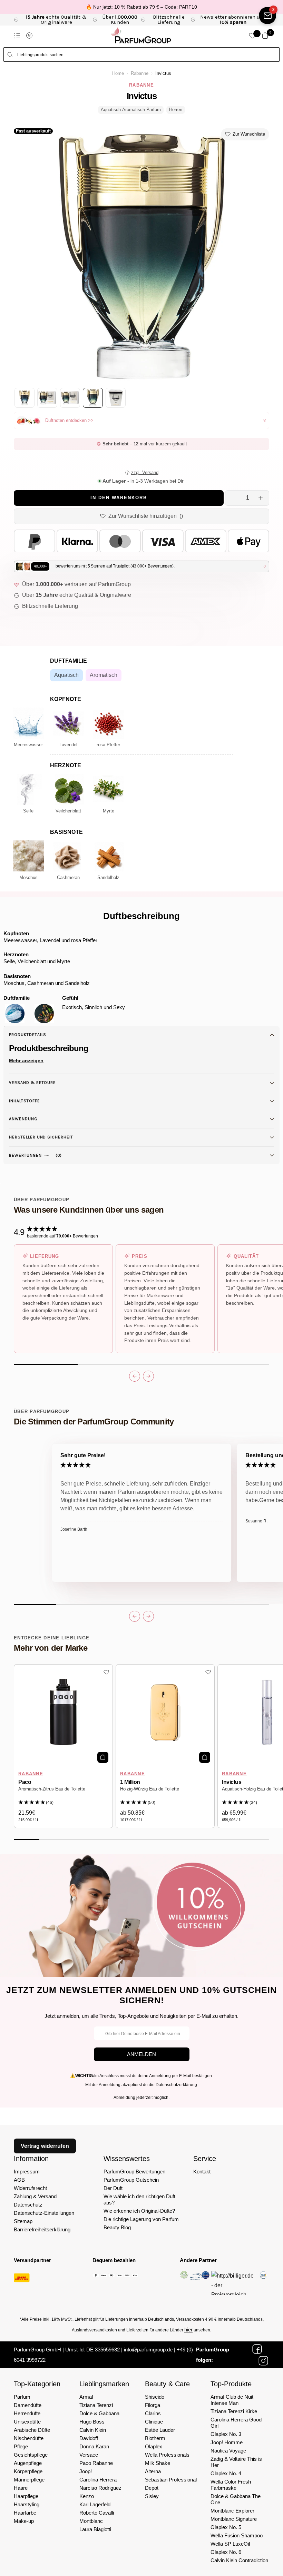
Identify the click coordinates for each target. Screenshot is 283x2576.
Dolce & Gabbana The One (236, 2499)
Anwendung (23, 1119)
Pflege (21, 2446)
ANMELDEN (141, 2054)
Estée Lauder (160, 2430)
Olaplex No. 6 (226, 2552)
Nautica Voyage (228, 2451)
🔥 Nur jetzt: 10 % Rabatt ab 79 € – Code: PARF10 (141, 7)
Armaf (86, 2397)
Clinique (154, 2422)
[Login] (29, 36)
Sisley (152, 2496)
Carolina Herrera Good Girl (236, 2423)
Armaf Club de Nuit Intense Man (232, 2400)
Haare (21, 2488)
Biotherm (155, 2438)
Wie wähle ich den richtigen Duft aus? (139, 2199)
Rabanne (140, 73)
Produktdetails (28, 1035)
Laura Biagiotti (95, 2529)
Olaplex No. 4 (226, 2473)
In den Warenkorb (119, 498)
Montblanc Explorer (232, 2511)
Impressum (27, 2172)
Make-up (24, 2521)
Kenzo (87, 2496)
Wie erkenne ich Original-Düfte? (139, 2211)
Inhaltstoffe (25, 1101)
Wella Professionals (167, 2455)
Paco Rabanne (96, 2463)
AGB (19, 2180)
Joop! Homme (227, 2442)
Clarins (153, 2413)
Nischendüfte (29, 2438)
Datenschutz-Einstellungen (44, 2213)
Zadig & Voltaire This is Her (236, 2462)
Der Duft (113, 2188)
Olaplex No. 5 (226, 2527)
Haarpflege (26, 2496)
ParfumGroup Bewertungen (134, 2172)
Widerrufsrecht (30, 2188)
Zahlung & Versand (35, 2196)
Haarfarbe (25, 2513)
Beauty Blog (117, 2227)
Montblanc (91, 2521)
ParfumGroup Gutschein (131, 2180)
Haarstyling (27, 2504)
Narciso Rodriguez (100, 2488)
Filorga (153, 2405)
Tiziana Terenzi (96, 2405)
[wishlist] (252, 36)
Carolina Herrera (98, 2480)
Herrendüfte (27, 2413)
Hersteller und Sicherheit (41, 1137)
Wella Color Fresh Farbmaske (231, 2485)
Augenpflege (28, 2463)
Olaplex (154, 2446)
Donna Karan (94, 2446)
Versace (89, 2455)
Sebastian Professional (171, 2480)
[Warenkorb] (265, 36)
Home (118, 73)
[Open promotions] (267, 16)
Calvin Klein (93, 2430)
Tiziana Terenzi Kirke (234, 2411)
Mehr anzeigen (26, 1060)
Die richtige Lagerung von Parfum (141, 2219)
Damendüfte (28, 2405)
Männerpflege (29, 2480)
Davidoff (89, 2438)
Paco (25, 1782)
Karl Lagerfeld (95, 2504)
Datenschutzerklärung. (177, 2085)
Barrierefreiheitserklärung (42, 2229)
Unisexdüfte (27, 2422)
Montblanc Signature (234, 2519)
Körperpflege (28, 2471)
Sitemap (23, 2221)
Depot (152, 2488)
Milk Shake (158, 2463)
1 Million (130, 1782)
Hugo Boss (92, 2422)
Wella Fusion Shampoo (237, 2535)
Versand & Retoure (32, 1083)
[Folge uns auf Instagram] (263, 2361)
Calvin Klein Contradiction (239, 2560)
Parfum (22, 2397)
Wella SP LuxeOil (230, 2544)
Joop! (86, 2471)
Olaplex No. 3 (226, 2434)
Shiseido (155, 2397)
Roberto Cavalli (97, 2513)
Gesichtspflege (31, 2455)
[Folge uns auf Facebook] (257, 2349)
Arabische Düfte (32, 2430)
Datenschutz (28, 2205)
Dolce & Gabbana (99, 2413)
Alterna (153, 2471)
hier (188, 2330)
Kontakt (202, 2172)
